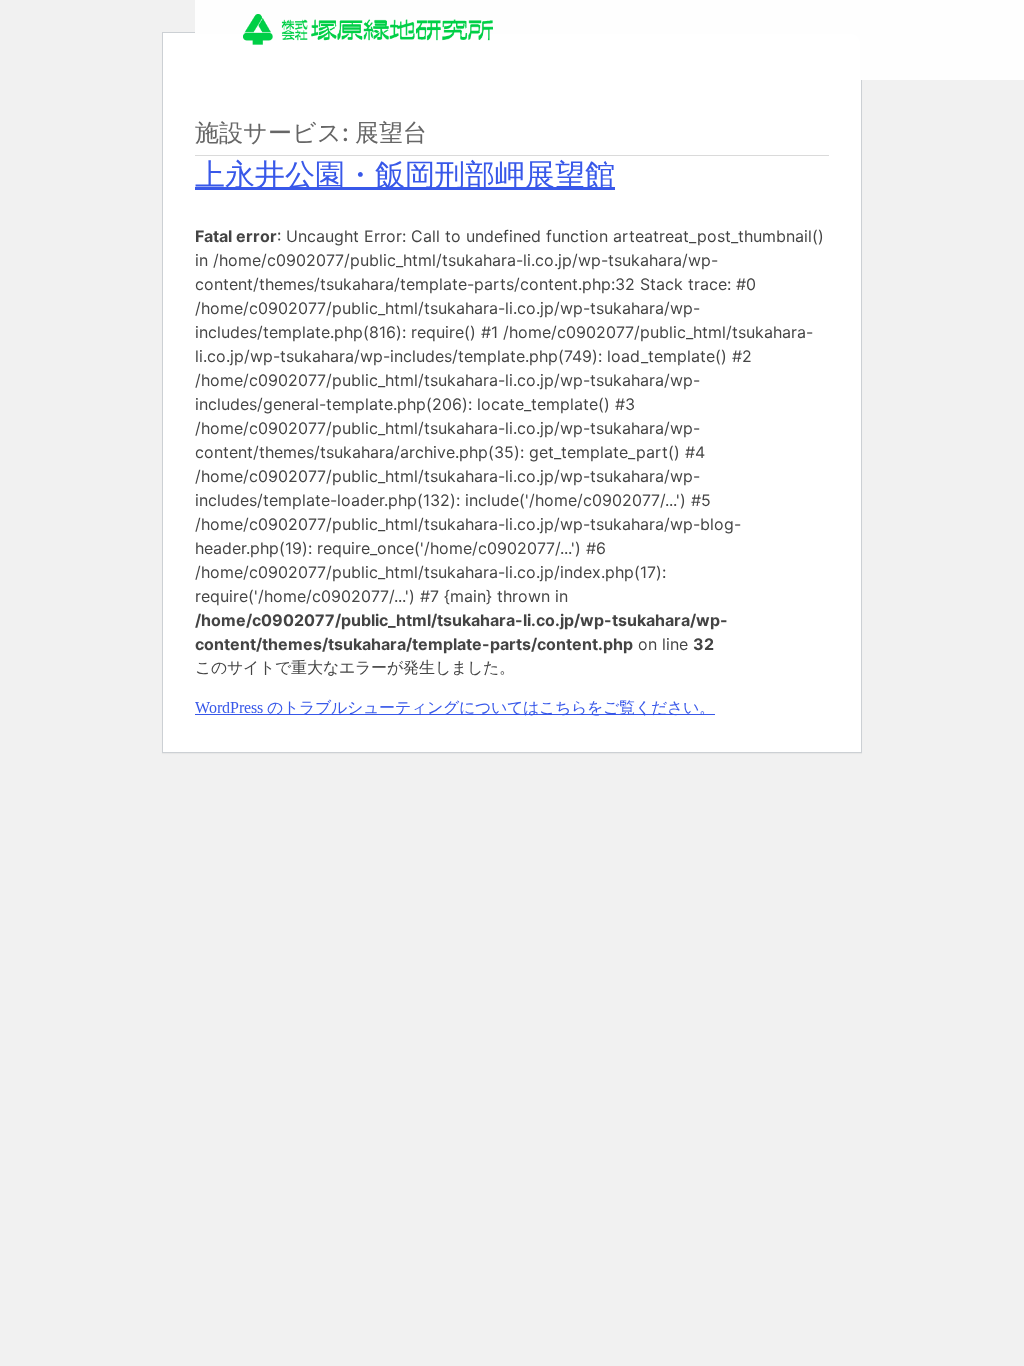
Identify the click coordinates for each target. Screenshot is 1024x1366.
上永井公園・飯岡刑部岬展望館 (405, 174)
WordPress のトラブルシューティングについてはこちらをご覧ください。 (455, 707)
